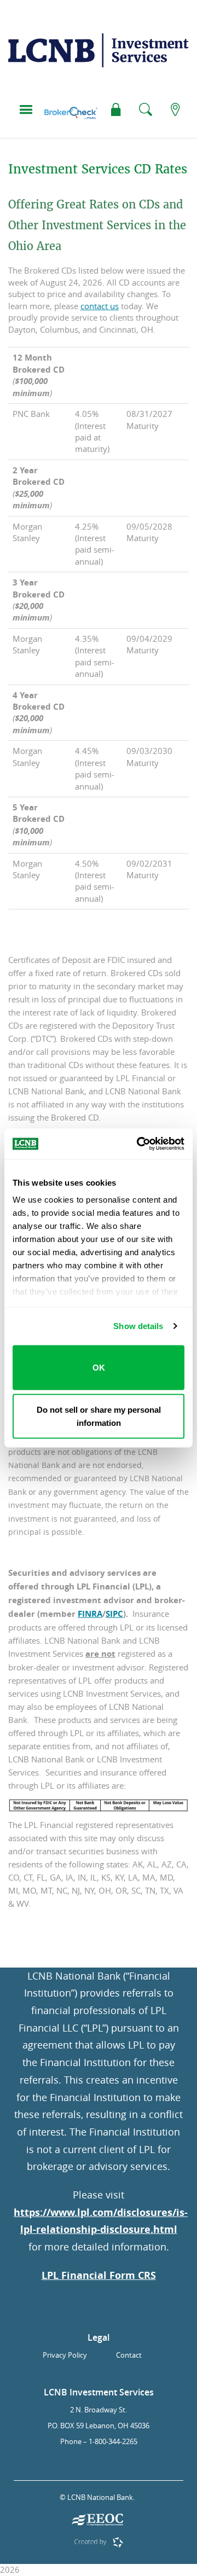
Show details (138, 1326)
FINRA (90, 1614)
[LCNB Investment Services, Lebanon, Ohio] (99, 56)
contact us (100, 306)
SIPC (114, 1614)
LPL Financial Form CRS (99, 2275)
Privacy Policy (65, 2355)
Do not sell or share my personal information (99, 1416)
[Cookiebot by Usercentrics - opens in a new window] (139, 1144)
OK (99, 1367)
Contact (129, 2355)
